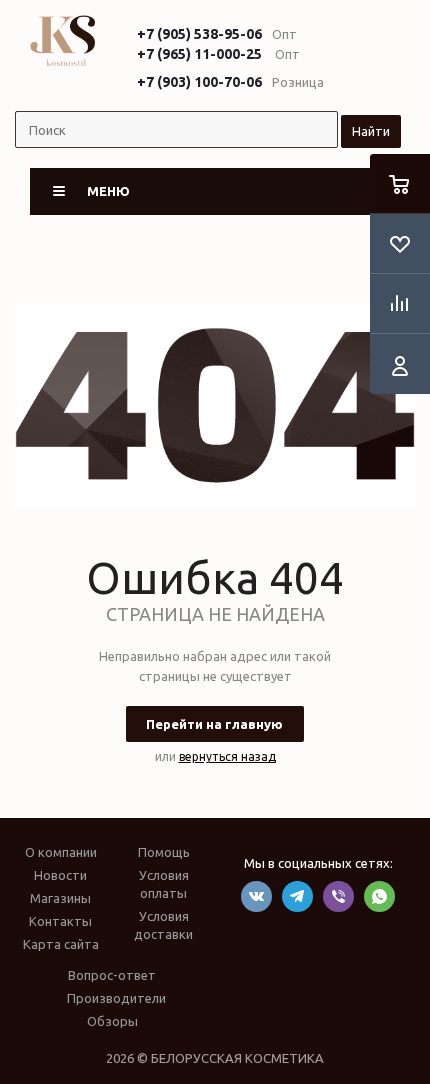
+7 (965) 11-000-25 (199, 54)
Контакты (60, 921)
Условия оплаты (164, 884)
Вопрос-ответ (112, 975)
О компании (61, 852)
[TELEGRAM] (297, 896)
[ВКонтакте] (256, 896)
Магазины (60, 898)
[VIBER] (338, 896)
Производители (116, 998)
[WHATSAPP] (379, 896)
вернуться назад (227, 756)
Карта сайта (61, 944)
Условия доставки (163, 925)
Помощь (164, 852)
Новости (60, 875)
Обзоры (112, 1021)
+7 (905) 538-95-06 (199, 34)
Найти (371, 131)
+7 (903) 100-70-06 (199, 82)
